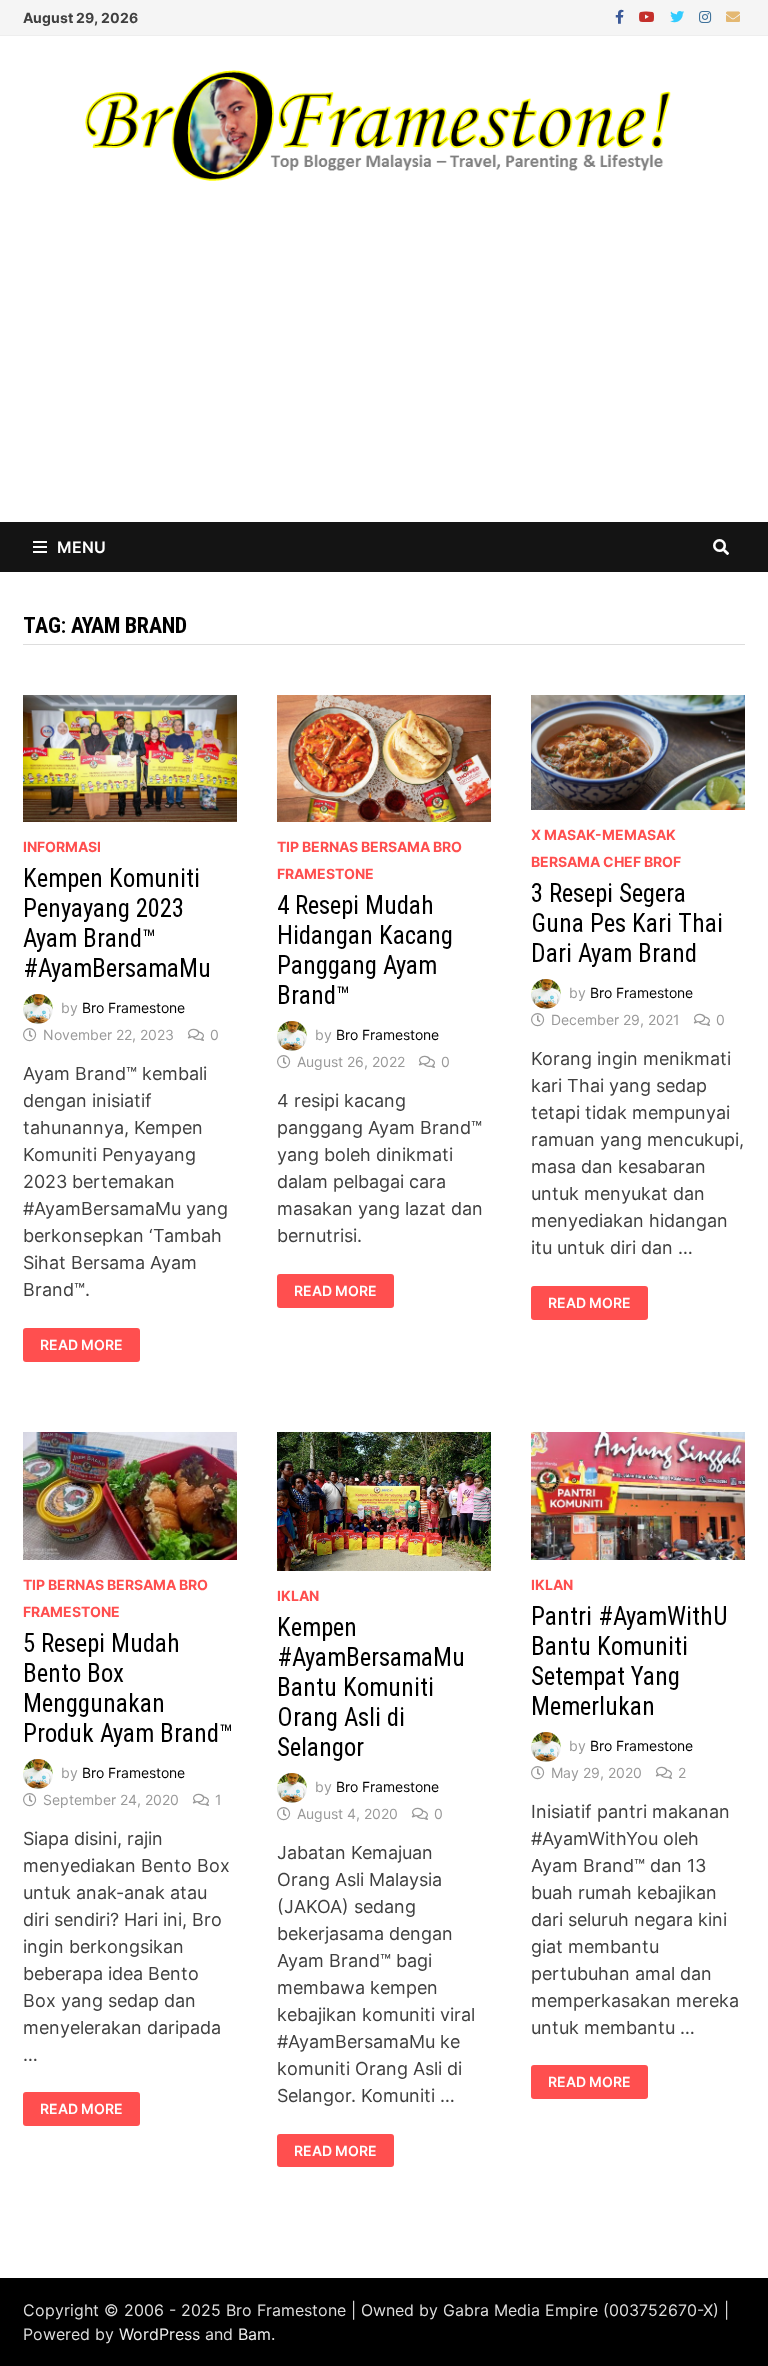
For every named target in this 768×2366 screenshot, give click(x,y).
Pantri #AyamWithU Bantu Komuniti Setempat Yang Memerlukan (629, 1661)
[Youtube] (649, 15)
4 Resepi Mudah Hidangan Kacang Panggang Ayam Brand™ (365, 950)
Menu (81, 547)
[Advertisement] (384, 372)
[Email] (733, 15)
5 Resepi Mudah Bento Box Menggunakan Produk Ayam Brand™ (128, 1688)
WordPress (159, 2334)
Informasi (62, 846)
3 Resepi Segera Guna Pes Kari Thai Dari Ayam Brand (627, 923)
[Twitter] (679, 15)
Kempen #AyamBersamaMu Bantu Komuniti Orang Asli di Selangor (371, 1687)
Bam (254, 2334)
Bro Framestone (133, 1007)
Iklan (298, 1595)
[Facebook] (622, 15)
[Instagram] (707, 15)
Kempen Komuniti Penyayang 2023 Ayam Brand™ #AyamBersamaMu (117, 923)
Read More (89, 1345)
